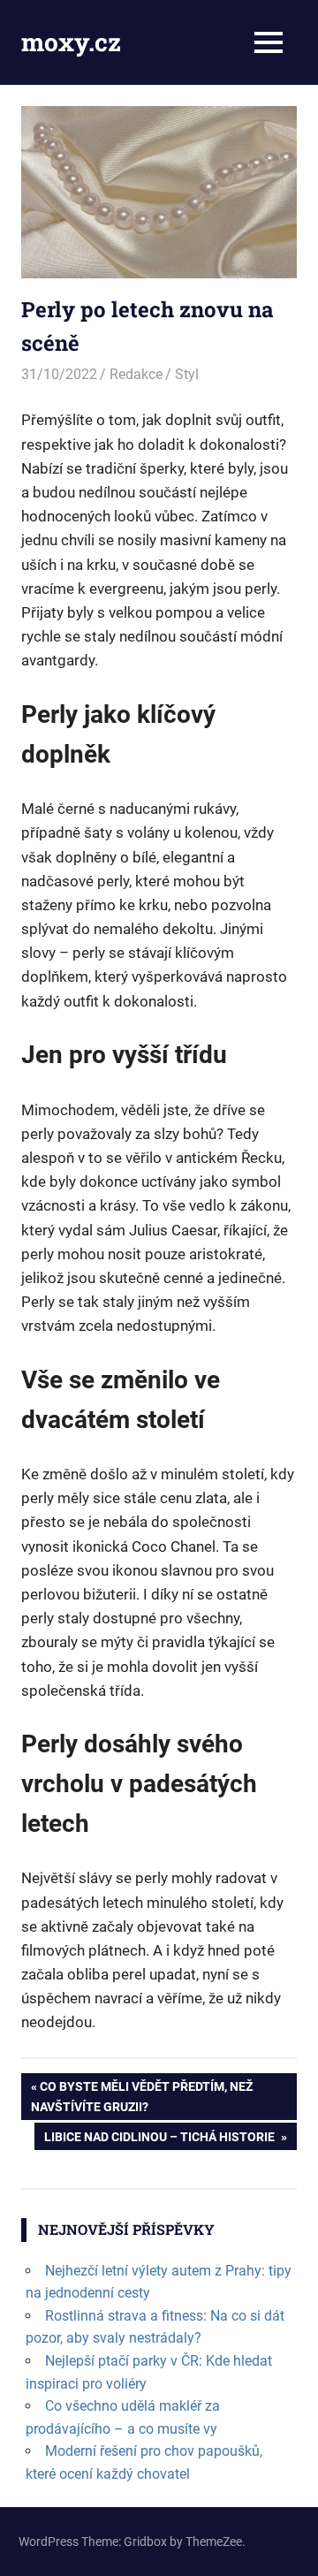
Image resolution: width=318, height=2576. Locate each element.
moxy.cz (71, 42)
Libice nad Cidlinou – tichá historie (160, 2139)
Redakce (136, 374)
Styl (187, 374)
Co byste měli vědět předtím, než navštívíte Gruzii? (142, 2096)
